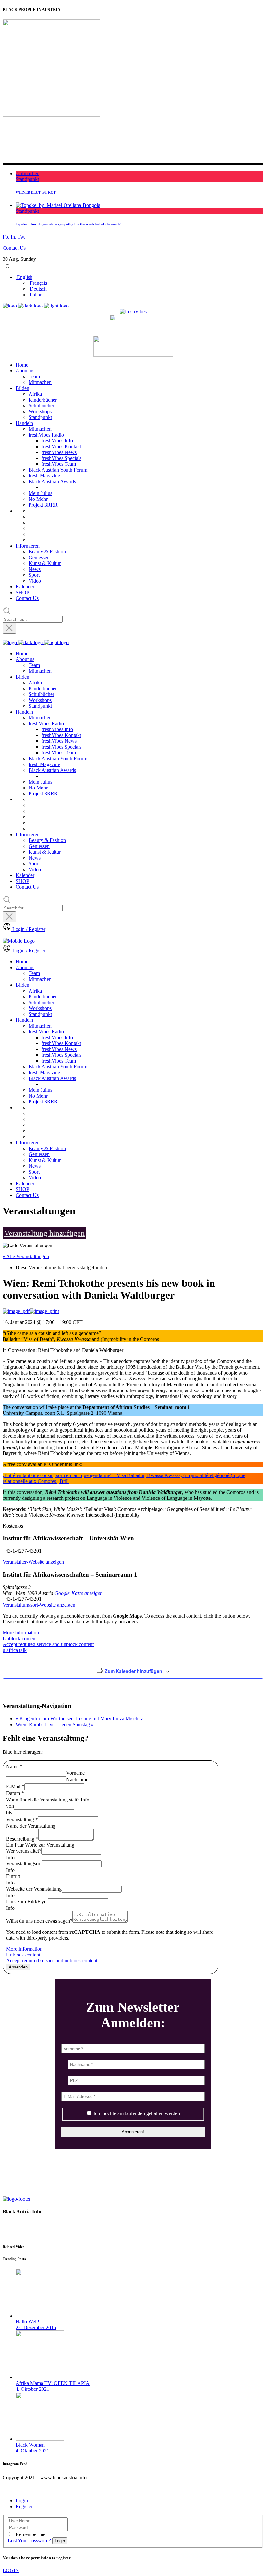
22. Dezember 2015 (36, 2327)
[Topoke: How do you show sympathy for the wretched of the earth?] (58, 205)
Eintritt (13, 1876)
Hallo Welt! (27, 2322)
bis (9, 1813)
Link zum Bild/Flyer (27, 1902)
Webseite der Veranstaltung (34, 1889)
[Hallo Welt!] (40, 2316)
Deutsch (38, 289)
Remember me (30, 2534)
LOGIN (11, 2570)
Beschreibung (22, 1839)
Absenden (18, 1967)
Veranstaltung (22, 1819)
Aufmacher (27, 173)
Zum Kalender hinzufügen (133, 1671)
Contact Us (14, 248)
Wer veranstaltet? (24, 1851)
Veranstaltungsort (24, 1864)
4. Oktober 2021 (32, 2389)
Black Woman (30, 2445)
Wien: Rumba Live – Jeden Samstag (55, 1724)
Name (14, 1767)
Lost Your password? (29, 2540)
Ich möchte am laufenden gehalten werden (136, 2113)
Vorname (75, 1773)
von (10, 1806)
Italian (36, 295)
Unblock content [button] (20, 1638)
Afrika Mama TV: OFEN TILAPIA (53, 2383)
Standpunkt (27, 179)
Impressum (15, 2234)
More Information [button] (21, 1633)
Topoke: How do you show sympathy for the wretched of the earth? (69, 224)
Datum (15, 1793)
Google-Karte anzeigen (79, 1593)
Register (24, 2506)
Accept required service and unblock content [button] (48, 1644)
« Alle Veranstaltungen (26, 1256)
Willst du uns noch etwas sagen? (39, 1921)
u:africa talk (15, 1650)
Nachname (77, 1780)
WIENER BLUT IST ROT (36, 192)
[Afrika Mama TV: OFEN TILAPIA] (40, 2377)
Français (38, 283)
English (24, 277)
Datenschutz (16, 2223)
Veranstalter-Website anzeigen (33, 1562)
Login (22, 2501)
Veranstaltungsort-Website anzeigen (39, 1605)
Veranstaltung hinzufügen (44, 1233)
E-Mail (15, 1786)
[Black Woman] (40, 2439)
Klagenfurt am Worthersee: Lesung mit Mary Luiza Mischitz (79, 1719)
